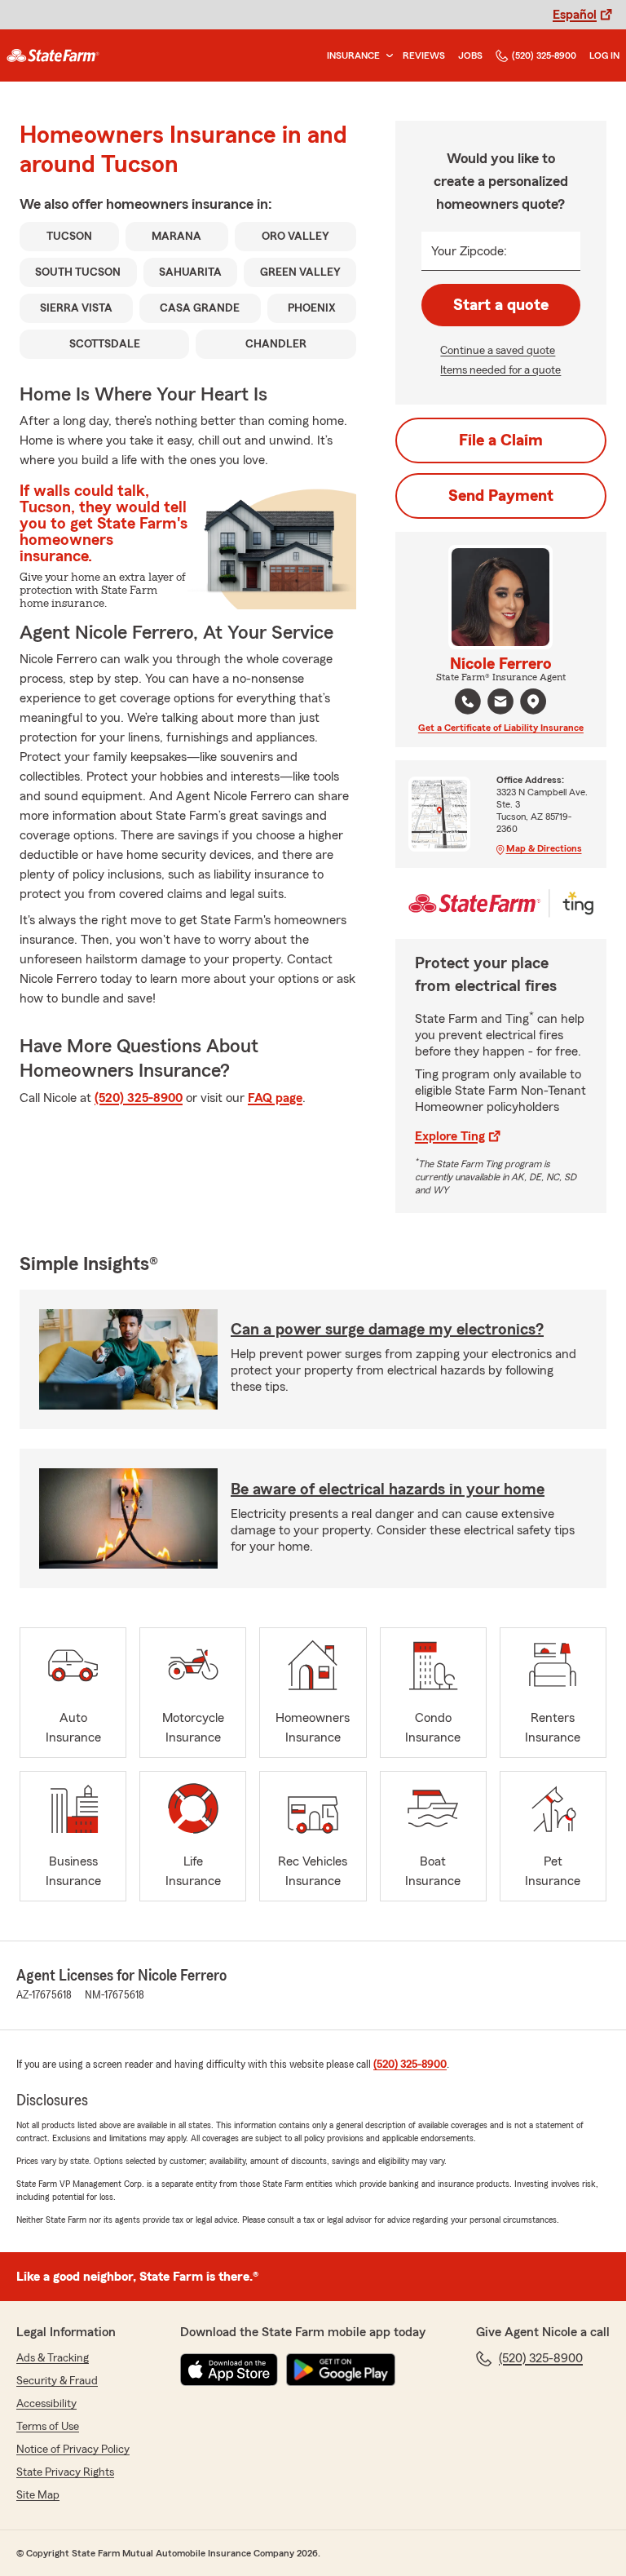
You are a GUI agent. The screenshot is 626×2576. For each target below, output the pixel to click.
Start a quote (501, 305)
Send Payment (501, 496)
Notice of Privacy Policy (73, 2450)
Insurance (353, 55)
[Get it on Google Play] (341, 2370)
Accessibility (46, 2404)
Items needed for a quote (500, 370)
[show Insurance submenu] (386, 56)
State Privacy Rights (65, 2472)
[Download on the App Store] (229, 2370)
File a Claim (501, 440)
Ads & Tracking (53, 2358)
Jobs (470, 55)
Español (575, 15)
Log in (604, 55)
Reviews (424, 55)
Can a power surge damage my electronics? (387, 1330)
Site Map (38, 2495)
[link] (53, 55)
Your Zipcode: (469, 251)
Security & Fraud (57, 2381)
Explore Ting (450, 1136)
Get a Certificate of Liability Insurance (501, 728)
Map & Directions (544, 848)
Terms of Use (48, 2427)
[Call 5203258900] (468, 702)
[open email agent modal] (500, 704)
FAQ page (275, 1098)
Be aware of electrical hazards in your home (388, 1489)
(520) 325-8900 (544, 55)
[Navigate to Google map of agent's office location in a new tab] (533, 702)
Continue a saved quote (498, 351)
